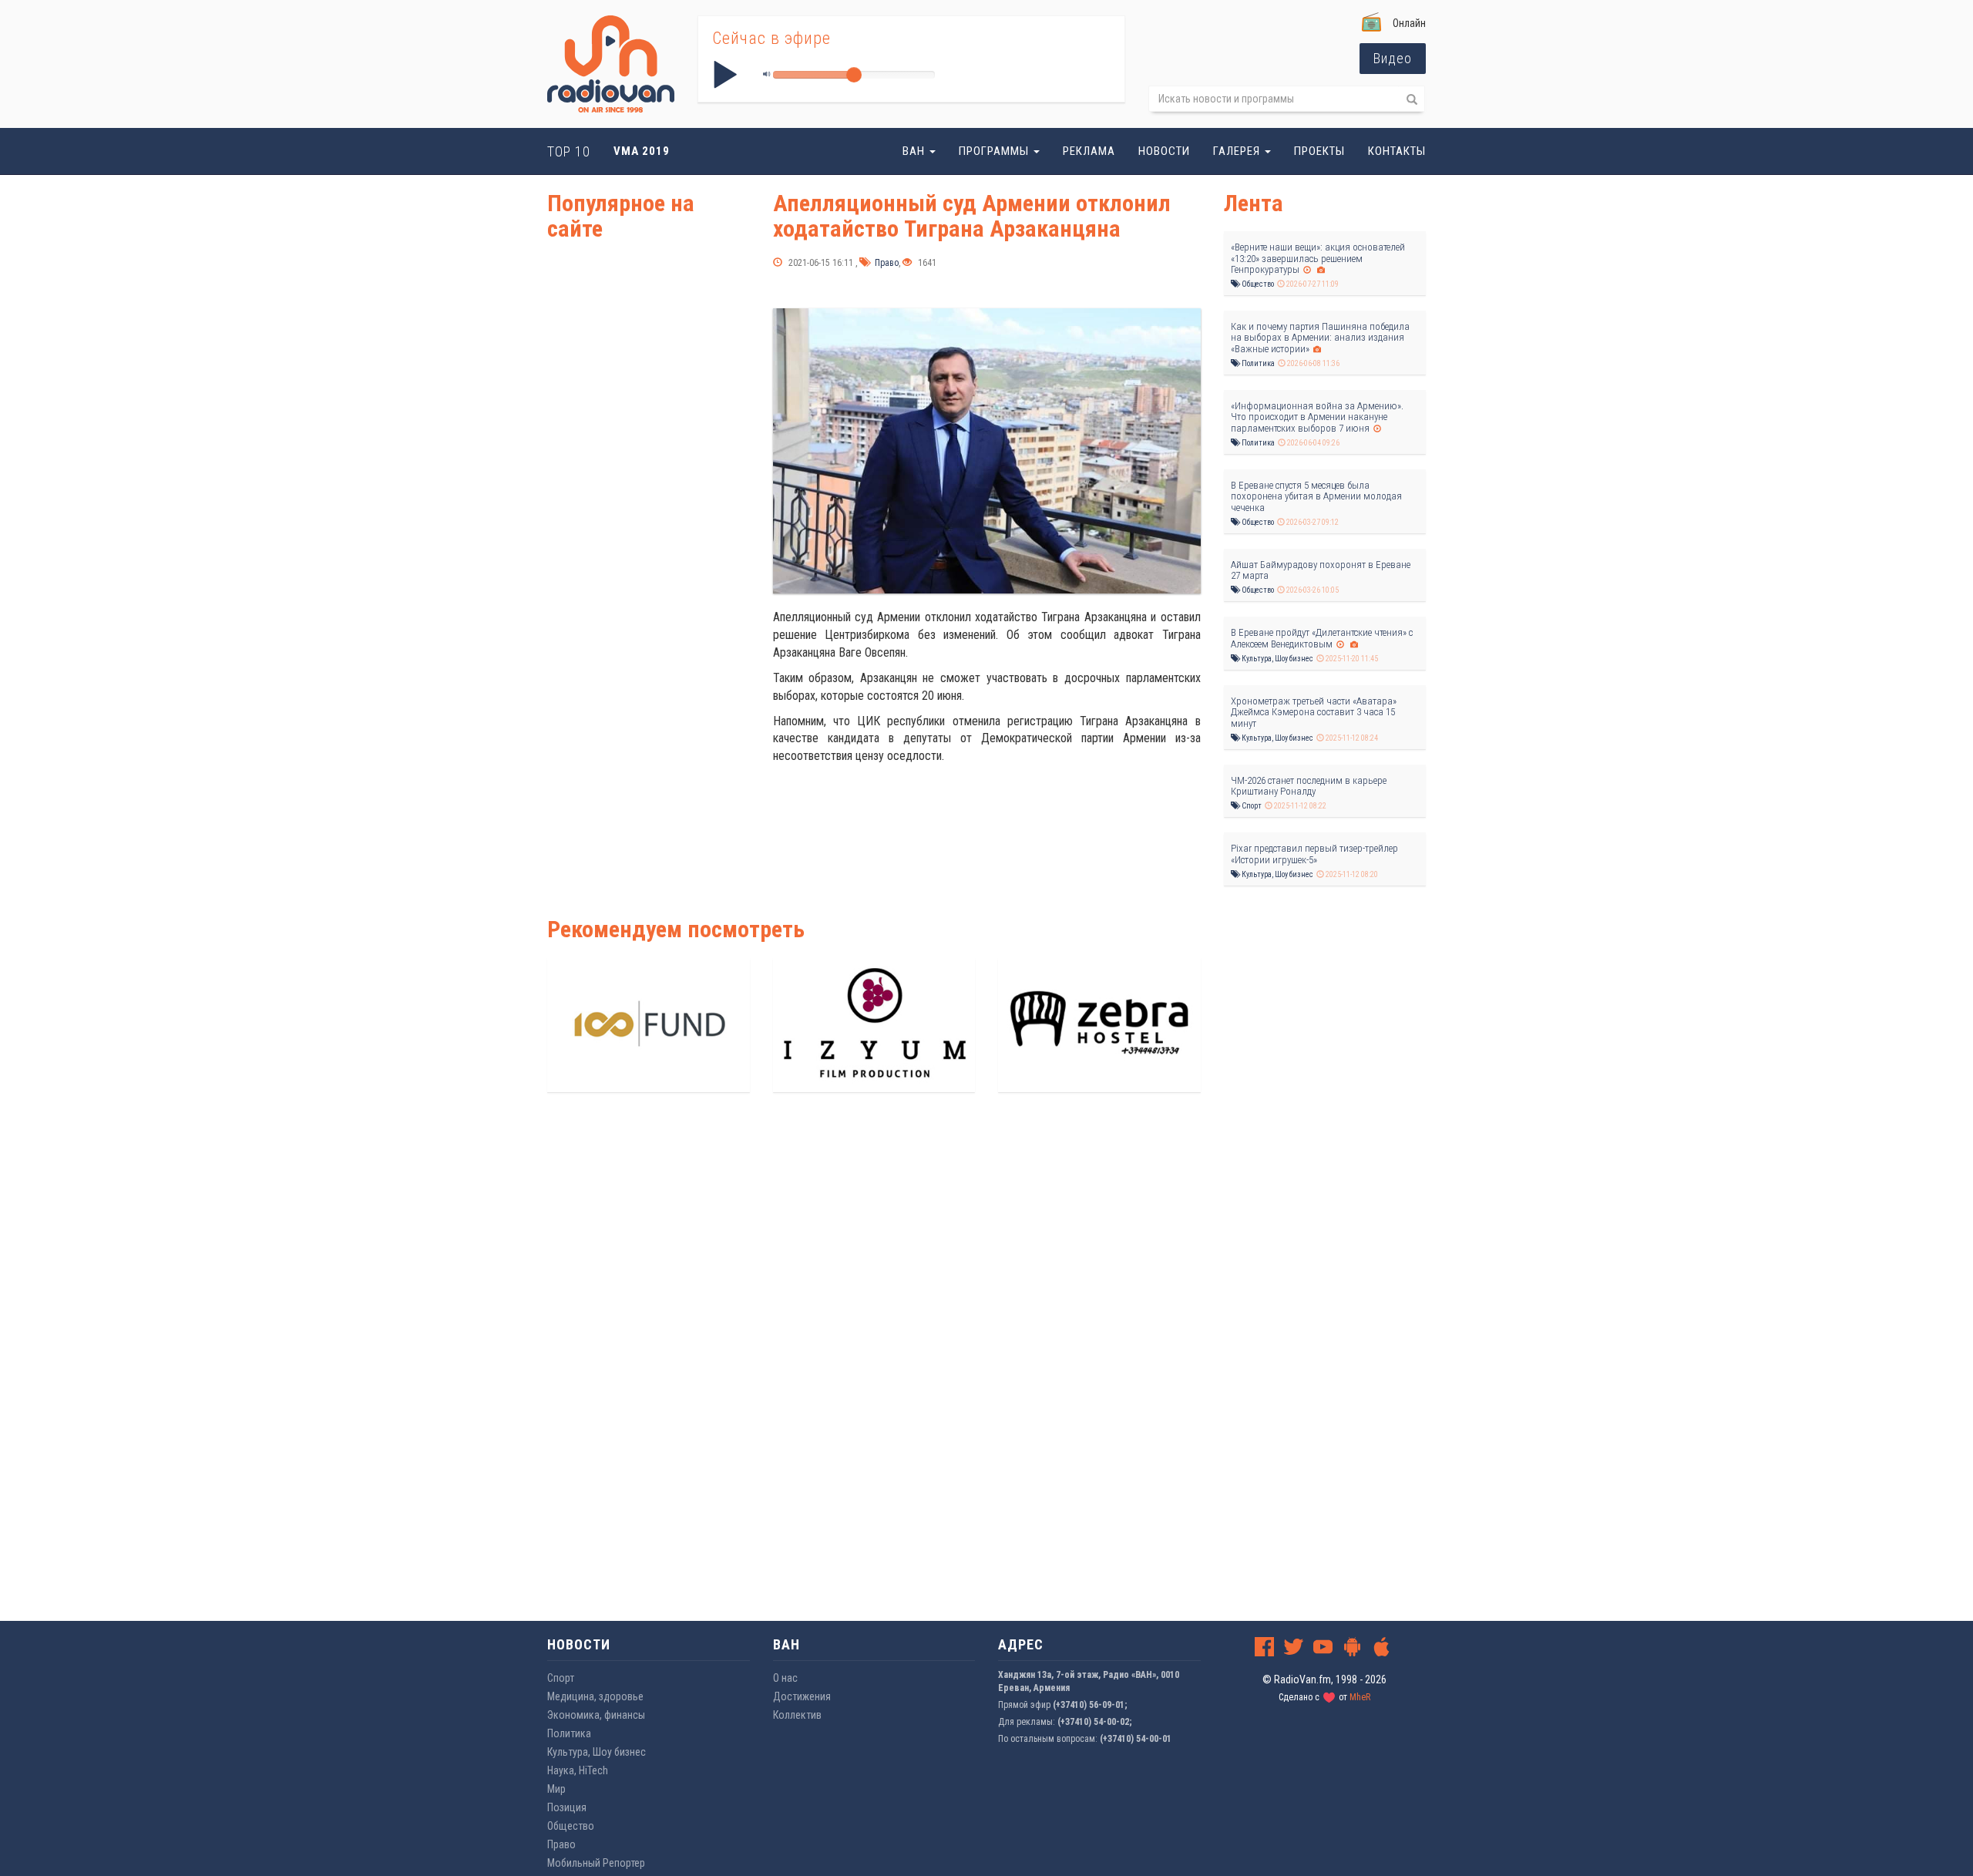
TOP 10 (569, 151)
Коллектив (797, 1715)
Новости (1164, 151)
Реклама (1089, 151)
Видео (1393, 58)
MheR (1360, 1697)
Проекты (1319, 151)
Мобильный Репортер (596, 1863)
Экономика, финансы (596, 1715)
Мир (556, 1789)
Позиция (567, 1807)
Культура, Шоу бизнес (1277, 659)
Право (886, 263)
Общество (1257, 284)
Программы (995, 151)
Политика (1257, 363)
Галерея (1238, 151)
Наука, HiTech (578, 1770)
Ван (915, 151)
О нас (785, 1678)
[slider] (854, 75)
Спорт (1251, 806)
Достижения (802, 1696)
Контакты (1397, 151)
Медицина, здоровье (595, 1696)
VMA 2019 (642, 151)
